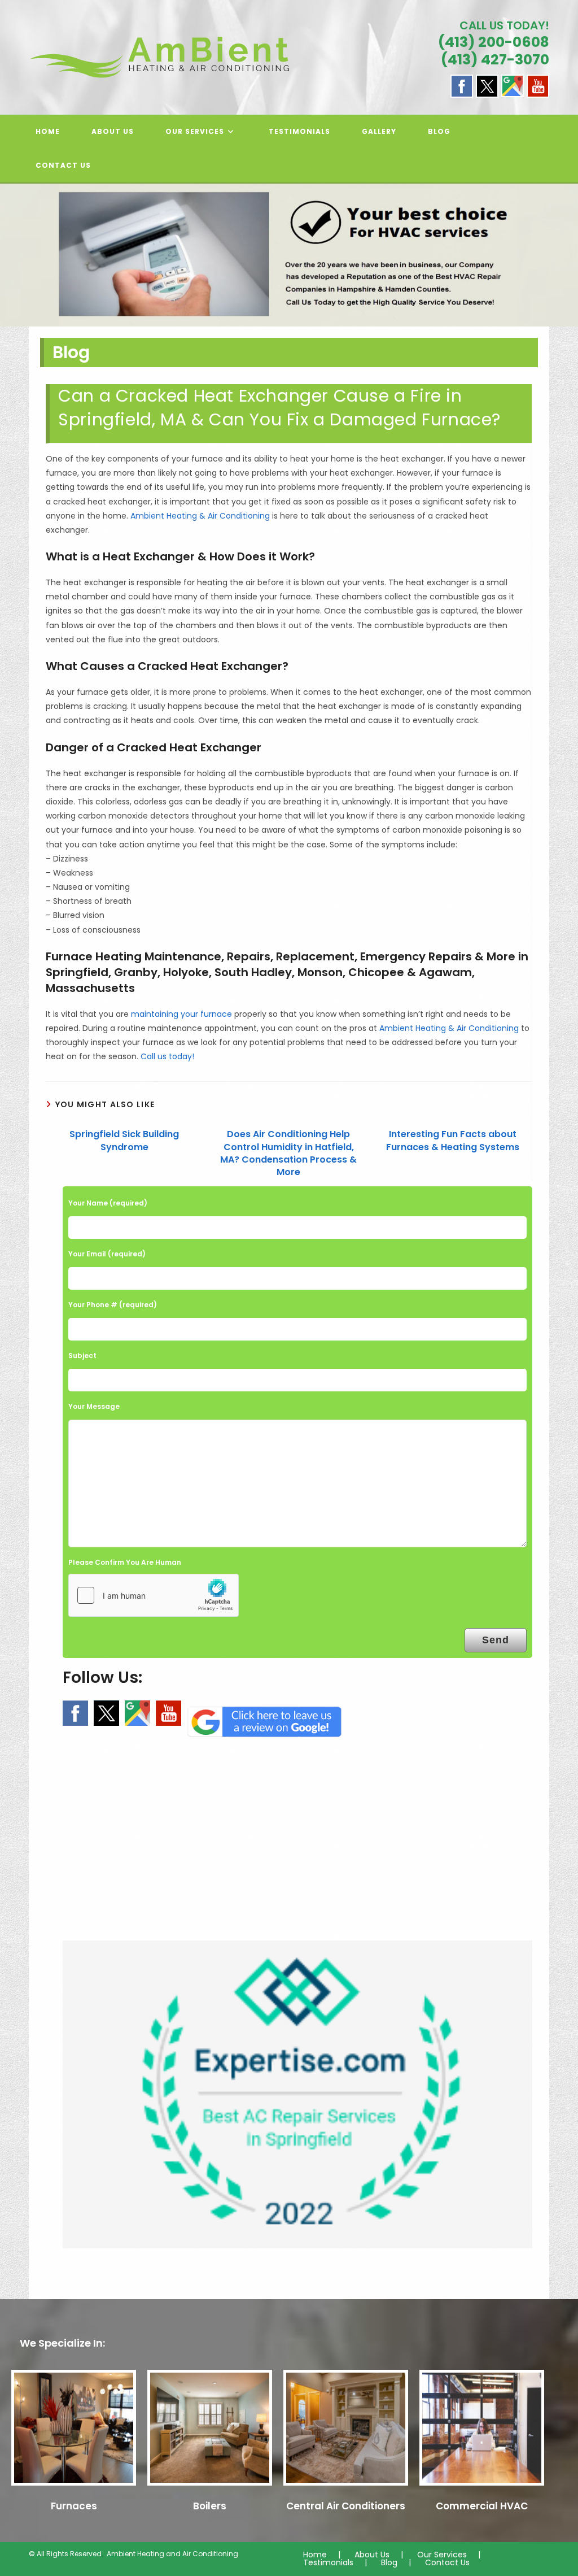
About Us (372, 2555)
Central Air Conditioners (346, 2506)
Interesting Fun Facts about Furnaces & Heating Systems (453, 1141)
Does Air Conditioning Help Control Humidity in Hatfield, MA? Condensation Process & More (288, 1153)
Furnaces (74, 2506)
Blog (389, 2562)
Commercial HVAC (482, 2506)
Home (315, 2555)
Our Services (442, 2555)
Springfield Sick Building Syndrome (124, 1141)
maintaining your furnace (181, 1014)
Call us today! (167, 1056)
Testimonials (328, 2562)
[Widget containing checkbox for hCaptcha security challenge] (154, 1595)
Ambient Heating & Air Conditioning (200, 516)
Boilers (210, 2506)
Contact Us (447, 2562)
